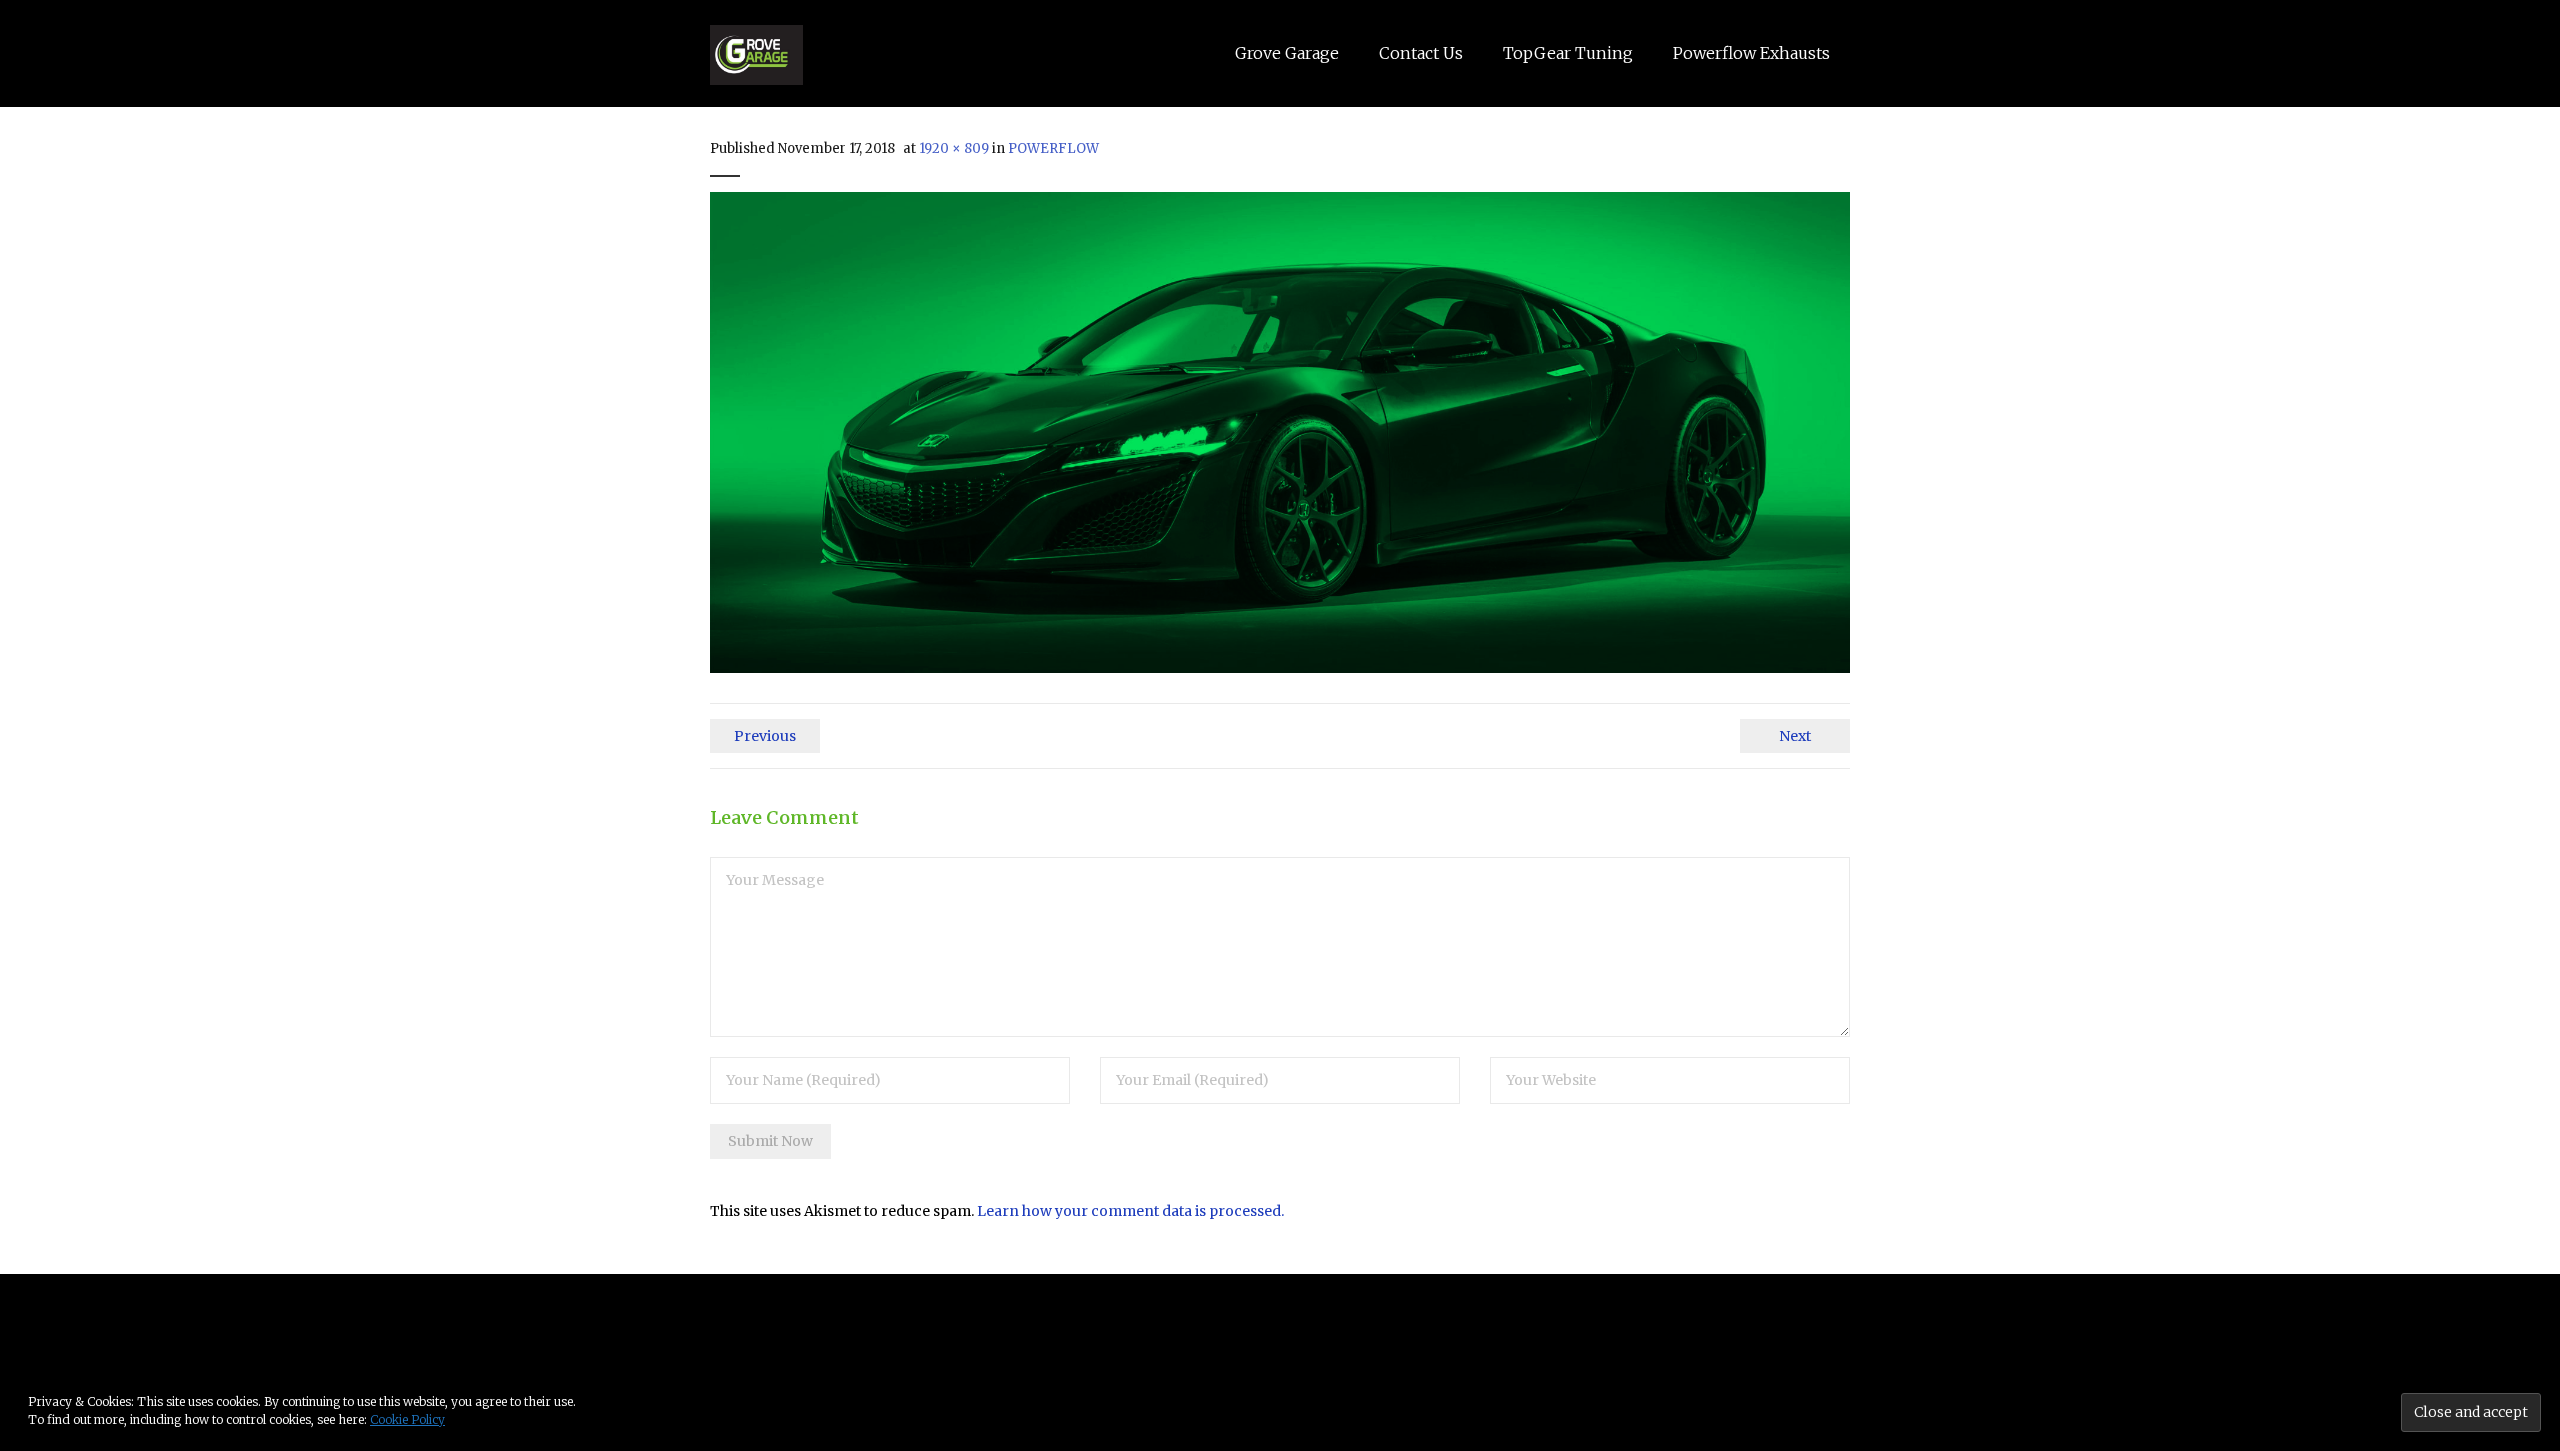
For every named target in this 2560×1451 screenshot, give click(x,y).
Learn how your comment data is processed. (1130, 1211)
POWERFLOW (1053, 148)
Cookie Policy (407, 1419)
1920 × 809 (954, 148)
